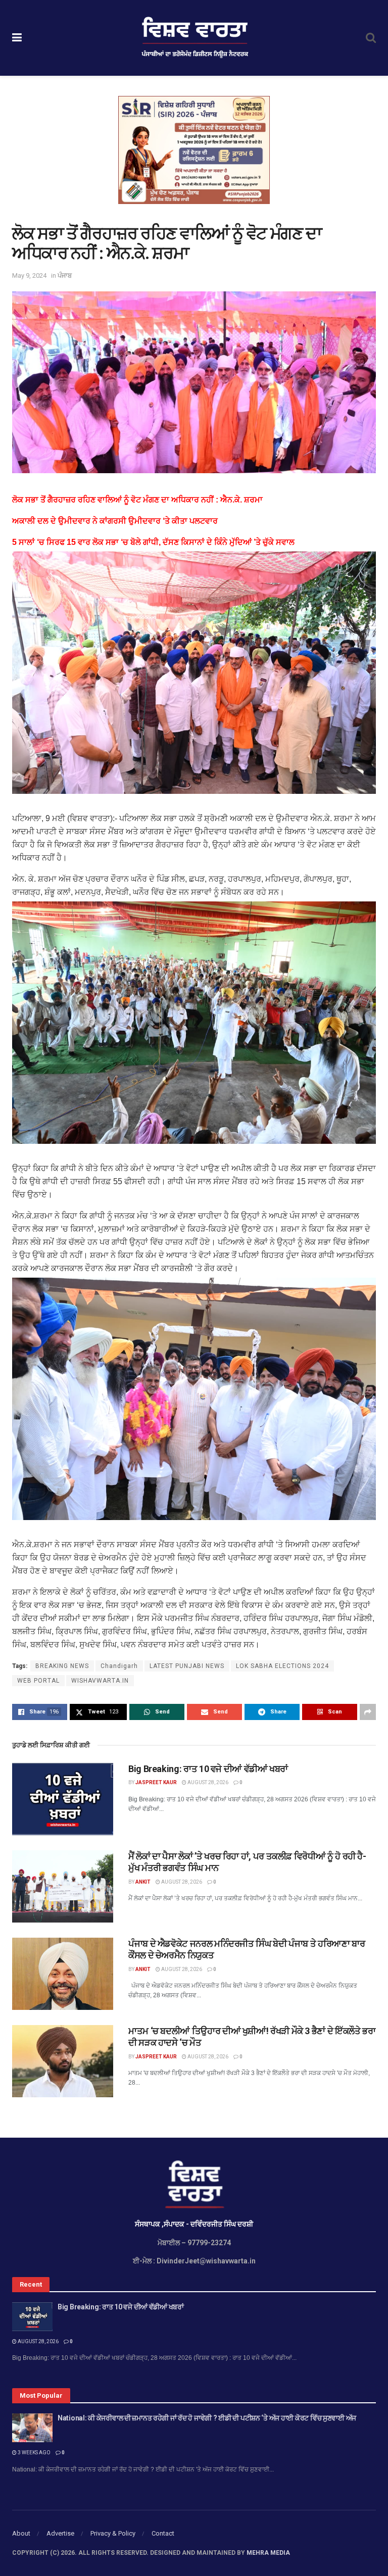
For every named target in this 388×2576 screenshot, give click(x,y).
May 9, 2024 (29, 275)
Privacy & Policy (113, 2533)
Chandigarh (119, 1666)
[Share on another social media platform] (368, 1712)
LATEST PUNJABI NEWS (187, 1666)
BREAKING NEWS (62, 1666)
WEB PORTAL (38, 1681)
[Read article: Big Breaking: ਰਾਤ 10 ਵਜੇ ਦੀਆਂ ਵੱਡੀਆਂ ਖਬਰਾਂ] (63, 1799)
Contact (163, 2533)
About (21, 2533)
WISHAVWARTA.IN (100, 1681)
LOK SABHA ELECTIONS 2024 (282, 1666)
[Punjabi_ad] (194, 149)
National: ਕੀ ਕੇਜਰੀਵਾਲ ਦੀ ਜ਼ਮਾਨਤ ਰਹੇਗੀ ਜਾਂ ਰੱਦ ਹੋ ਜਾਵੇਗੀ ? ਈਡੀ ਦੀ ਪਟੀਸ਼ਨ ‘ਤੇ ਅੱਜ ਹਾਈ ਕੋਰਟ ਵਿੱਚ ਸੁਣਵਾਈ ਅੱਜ (207, 2418)
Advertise (60, 2533)
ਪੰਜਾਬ (65, 275)
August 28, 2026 (207, 1782)
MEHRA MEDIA (268, 2553)
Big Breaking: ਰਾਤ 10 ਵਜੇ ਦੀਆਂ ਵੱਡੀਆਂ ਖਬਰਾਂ (208, 1769)
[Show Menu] (17, 38)
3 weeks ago (34, 2453)
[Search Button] (371, 38)
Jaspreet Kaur (156, 1782)
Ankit (143, 1882)
